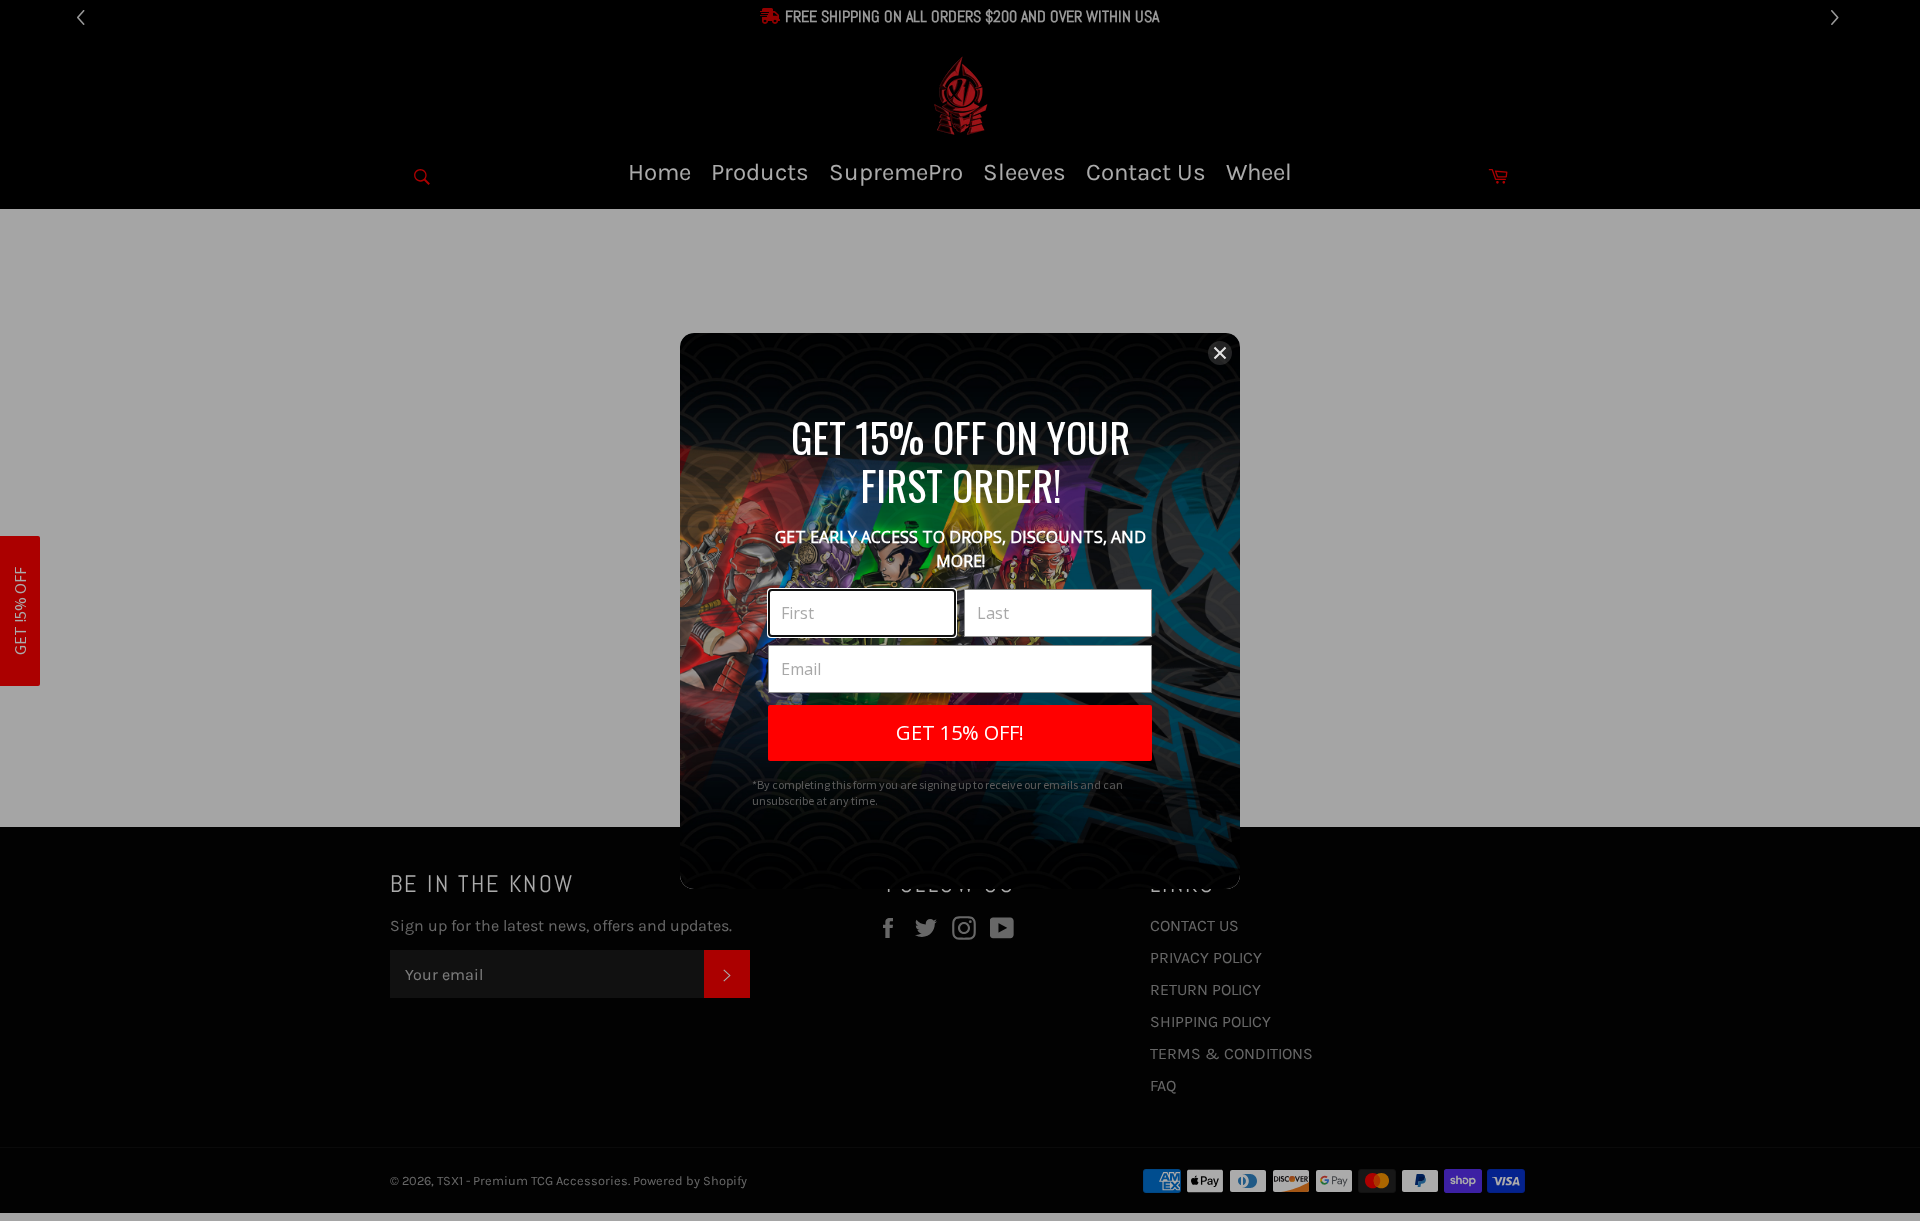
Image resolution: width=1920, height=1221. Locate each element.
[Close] (1220, 353)
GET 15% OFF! (960, 732)
